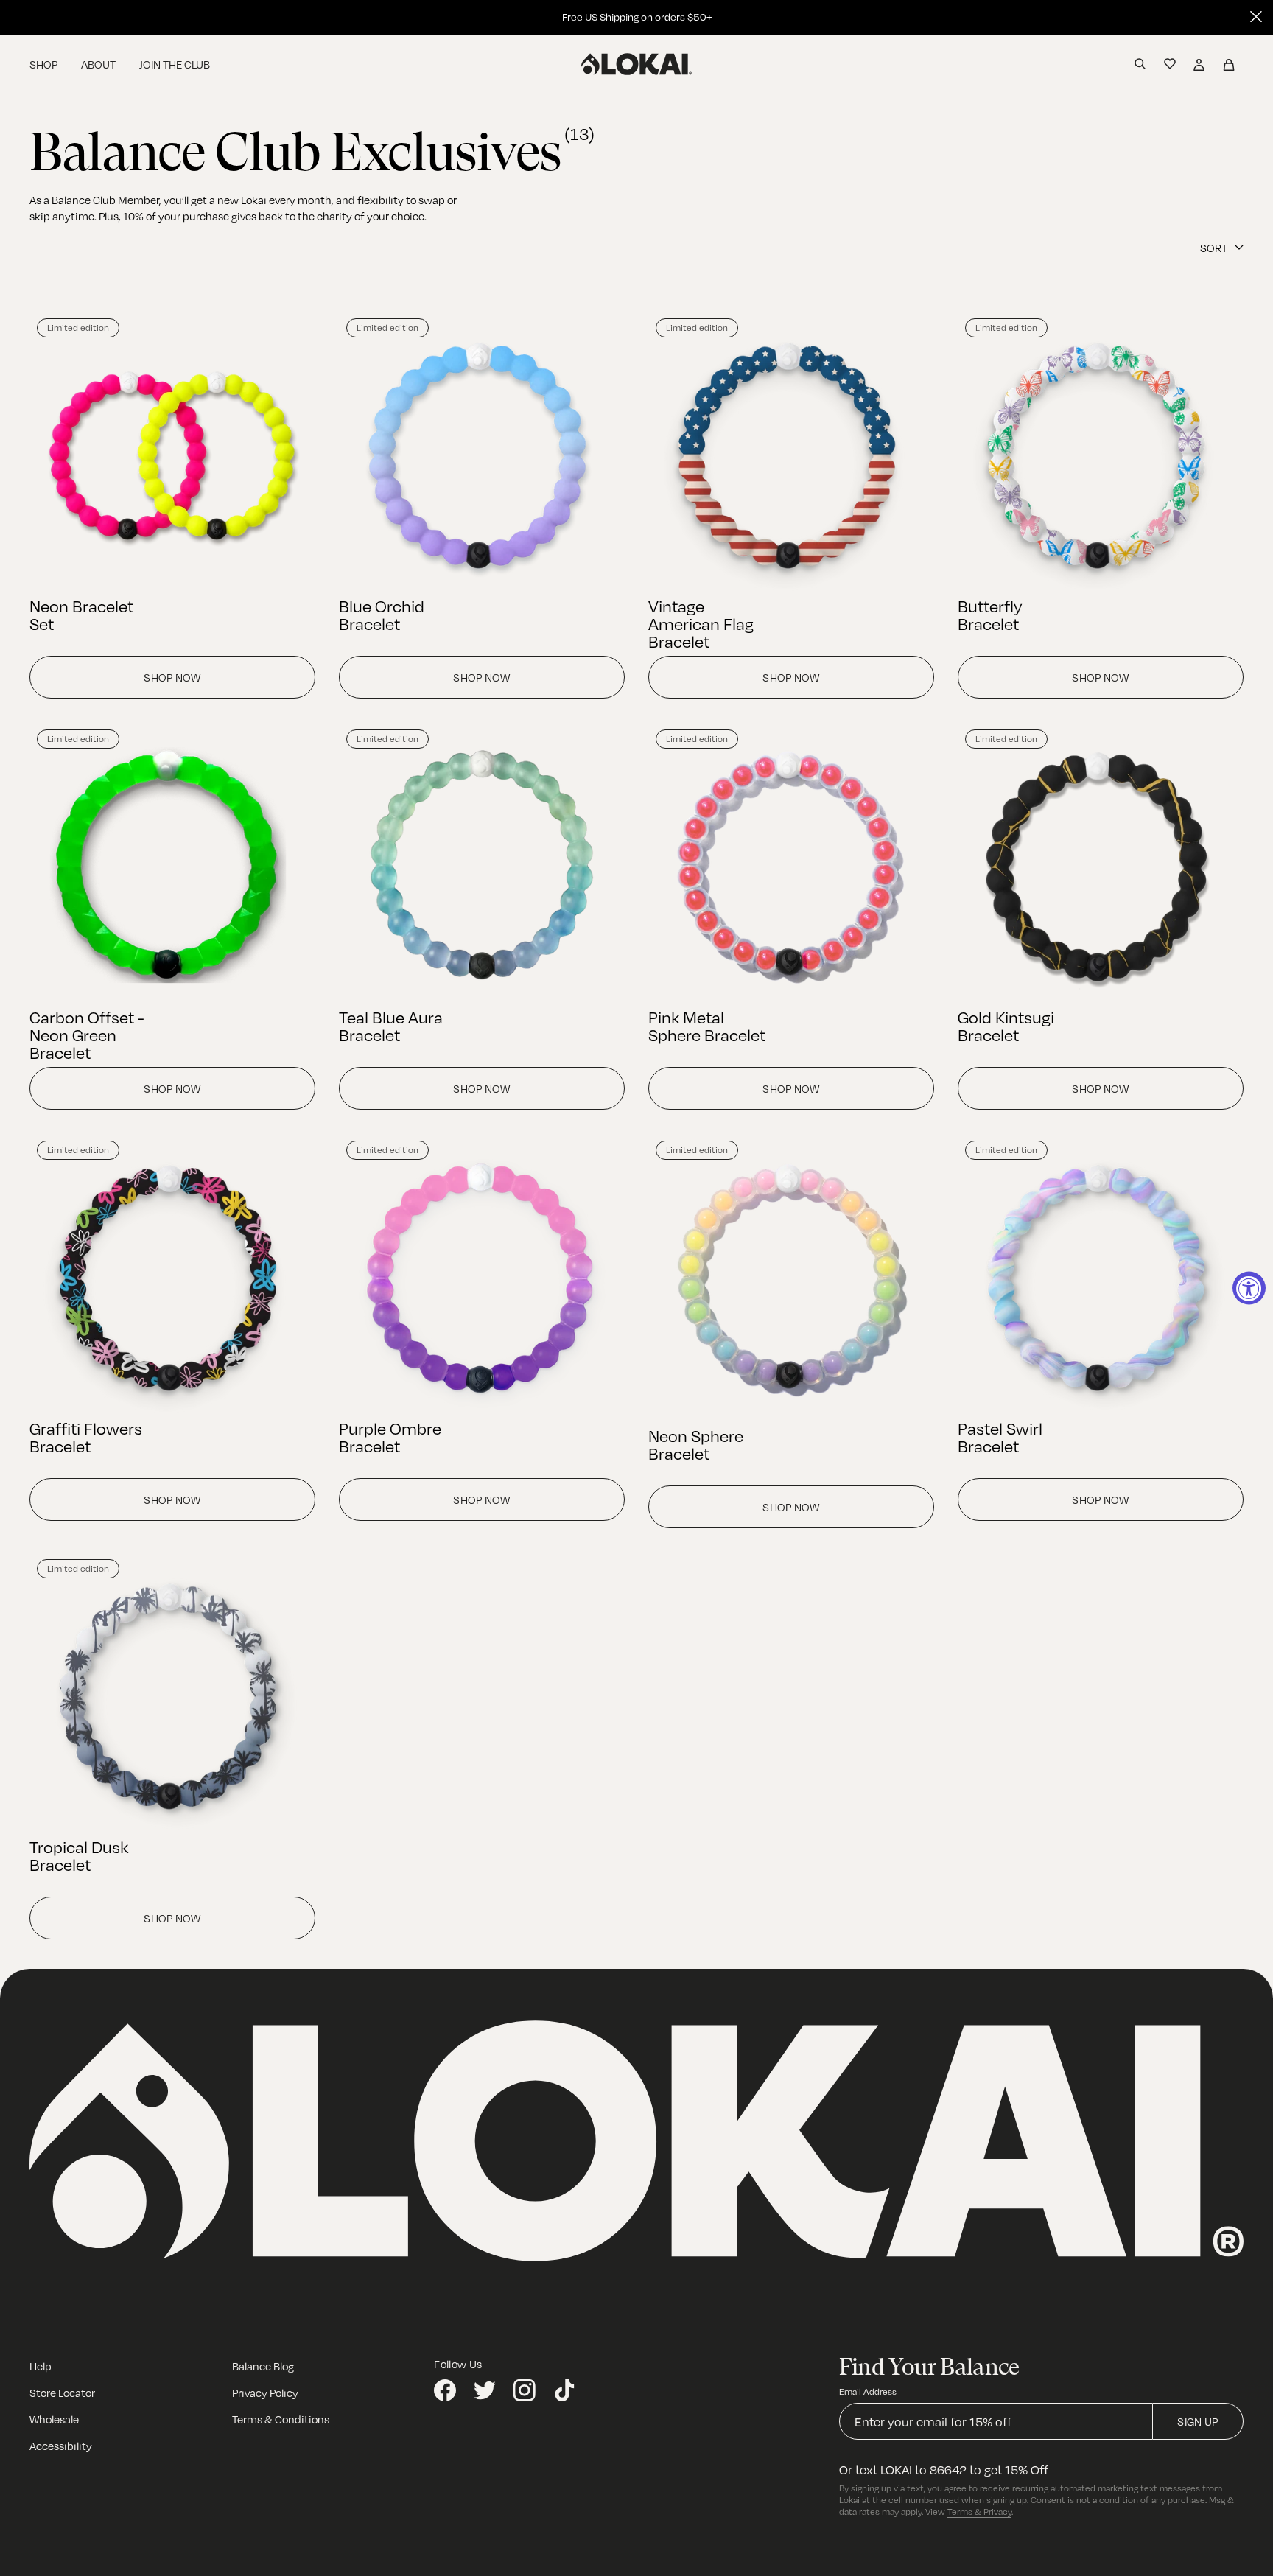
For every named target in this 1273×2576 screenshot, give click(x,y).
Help (41, 2366)
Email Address (868, 2391)
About (98, 64)
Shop (43, 64)
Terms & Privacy (979, 2511)
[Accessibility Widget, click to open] (1249, 1288)
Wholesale (54, 2419)
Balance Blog (263, 2366)
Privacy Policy (265, 2393)
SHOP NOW (172, 677)
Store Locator (62, 2393)
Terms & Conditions (281, 2419)
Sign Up (1197, 2421)
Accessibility (61, 2446)
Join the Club (175, 64)
